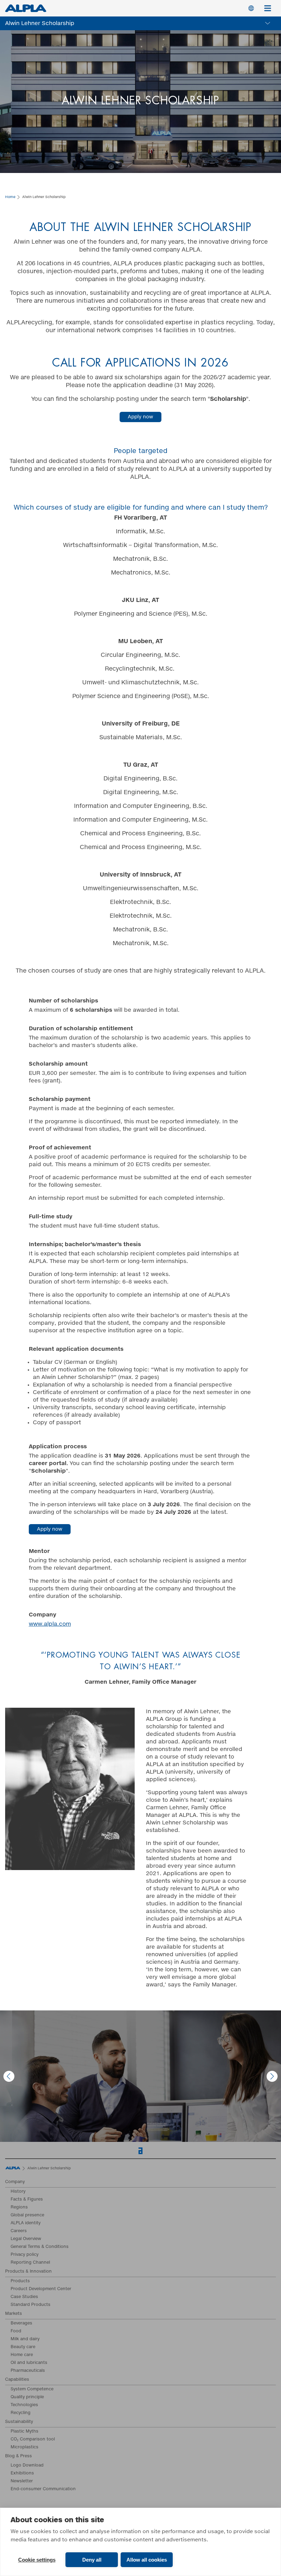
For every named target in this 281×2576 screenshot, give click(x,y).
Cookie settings (37, 2560)
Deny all (92, 2560)
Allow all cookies (147, 2560)
